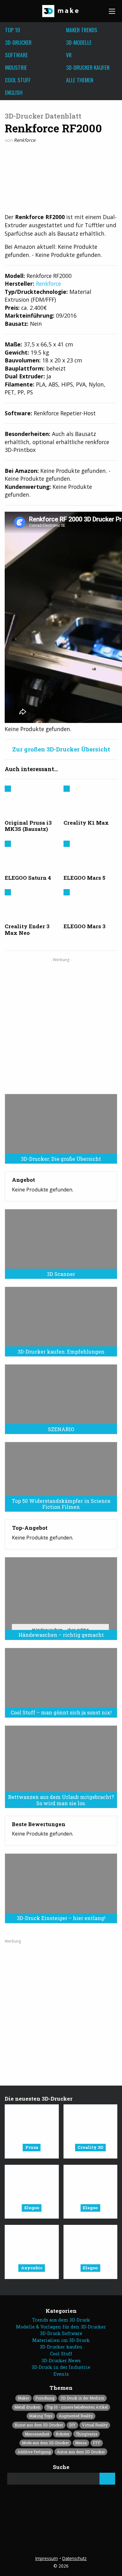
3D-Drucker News (61, 2361)
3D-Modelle (79, 42)
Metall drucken (27, 2407)
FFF (97, 2443)
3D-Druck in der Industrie (61, 2367)
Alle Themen (80, 80)
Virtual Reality (95, 2425)
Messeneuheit (37, 2434)
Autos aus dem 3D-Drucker (81, 2452)
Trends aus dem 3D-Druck (61, 2320)
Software (16, 55)
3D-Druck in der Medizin (82, 2398)
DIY (72, 2425)
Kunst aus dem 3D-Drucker (39, 2425)
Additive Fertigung (34, 2452)
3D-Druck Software (61, 2333)
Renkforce (25, 140)
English (14, 92)
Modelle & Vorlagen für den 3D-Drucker (61, 2327)
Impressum (47, 2558)
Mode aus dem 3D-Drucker (45, 2443)
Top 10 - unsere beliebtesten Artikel (77, 2407)
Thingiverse (86, 2434)
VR (69, 55)
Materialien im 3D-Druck (61, 2340)
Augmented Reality (76, 2416)
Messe (81, 2443)
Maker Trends (82, 30)
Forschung (45, 2398)
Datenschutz (74, 2558)
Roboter (63, 2434)
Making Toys (41, 2416)
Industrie (16, 67)
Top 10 (13, 30)
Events (61, 2374)
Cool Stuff (18, 80)
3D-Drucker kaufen (88, 67)
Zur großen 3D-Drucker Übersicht (61, 749)
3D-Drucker (18, 42)
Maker (23, 2398)
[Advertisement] (61, 1023)
